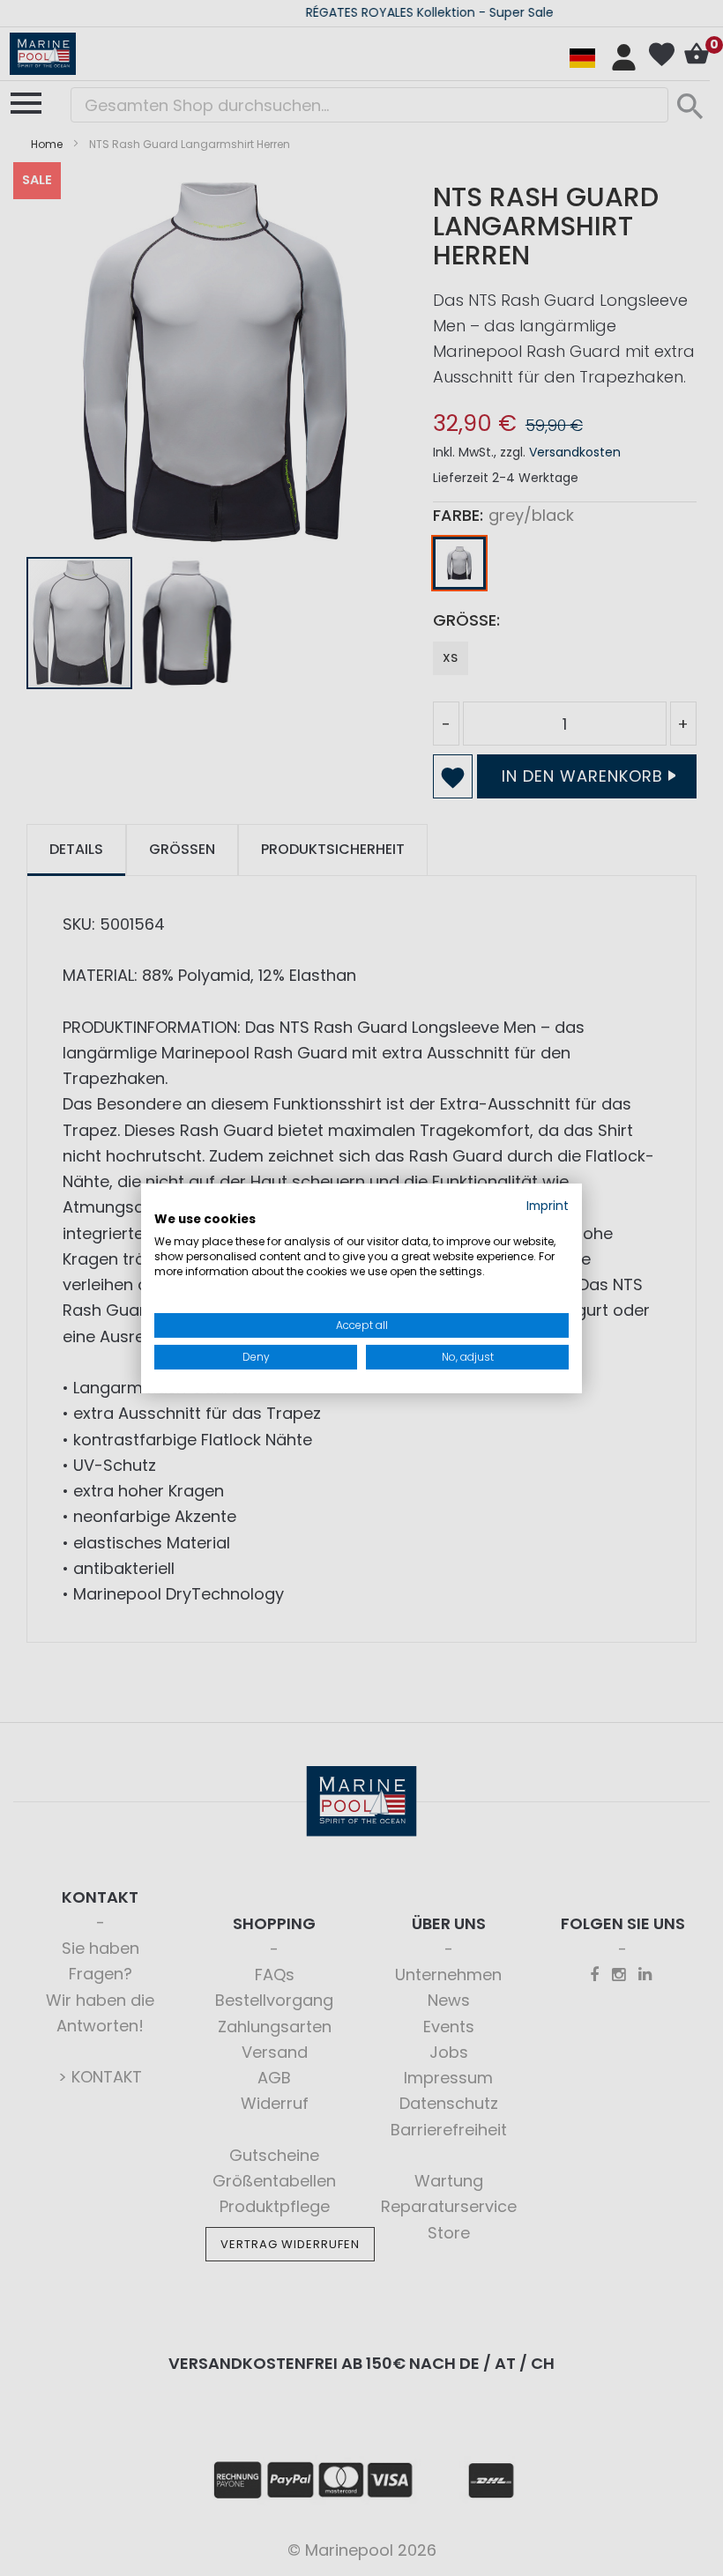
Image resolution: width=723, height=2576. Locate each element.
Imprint (548, 1205)
